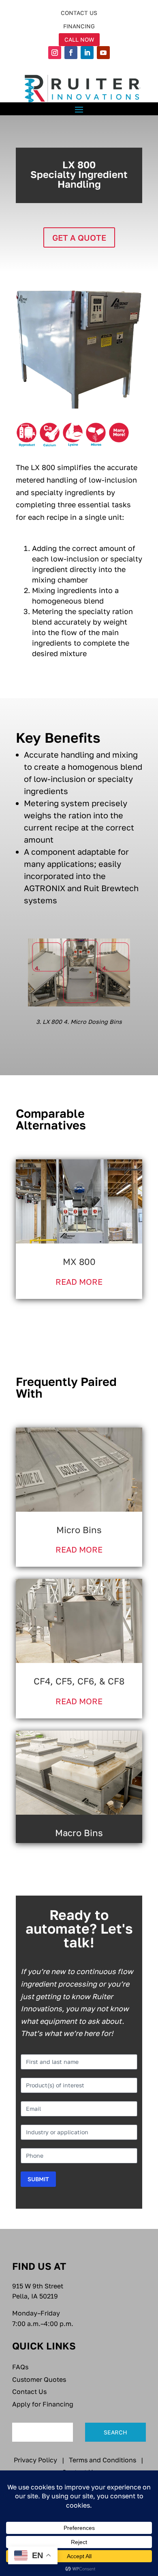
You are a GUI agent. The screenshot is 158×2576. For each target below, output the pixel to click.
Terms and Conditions (102, 2460)
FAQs (20, 2367)
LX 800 (79, 175)
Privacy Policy (35, 2460)
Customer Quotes (39, 2379)
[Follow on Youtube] (103, 53)
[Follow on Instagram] (55, 53)
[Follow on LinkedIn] (87, 53)
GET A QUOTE (79, 237)
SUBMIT (38, 2179)
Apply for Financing (43, 2404)
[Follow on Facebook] (71, 53)
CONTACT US (79, 13)
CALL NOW (79, 39)
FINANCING (79, 26)
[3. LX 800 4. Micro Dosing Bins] (79, 1004)
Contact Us (29, 2392)
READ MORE (79, 1282)
